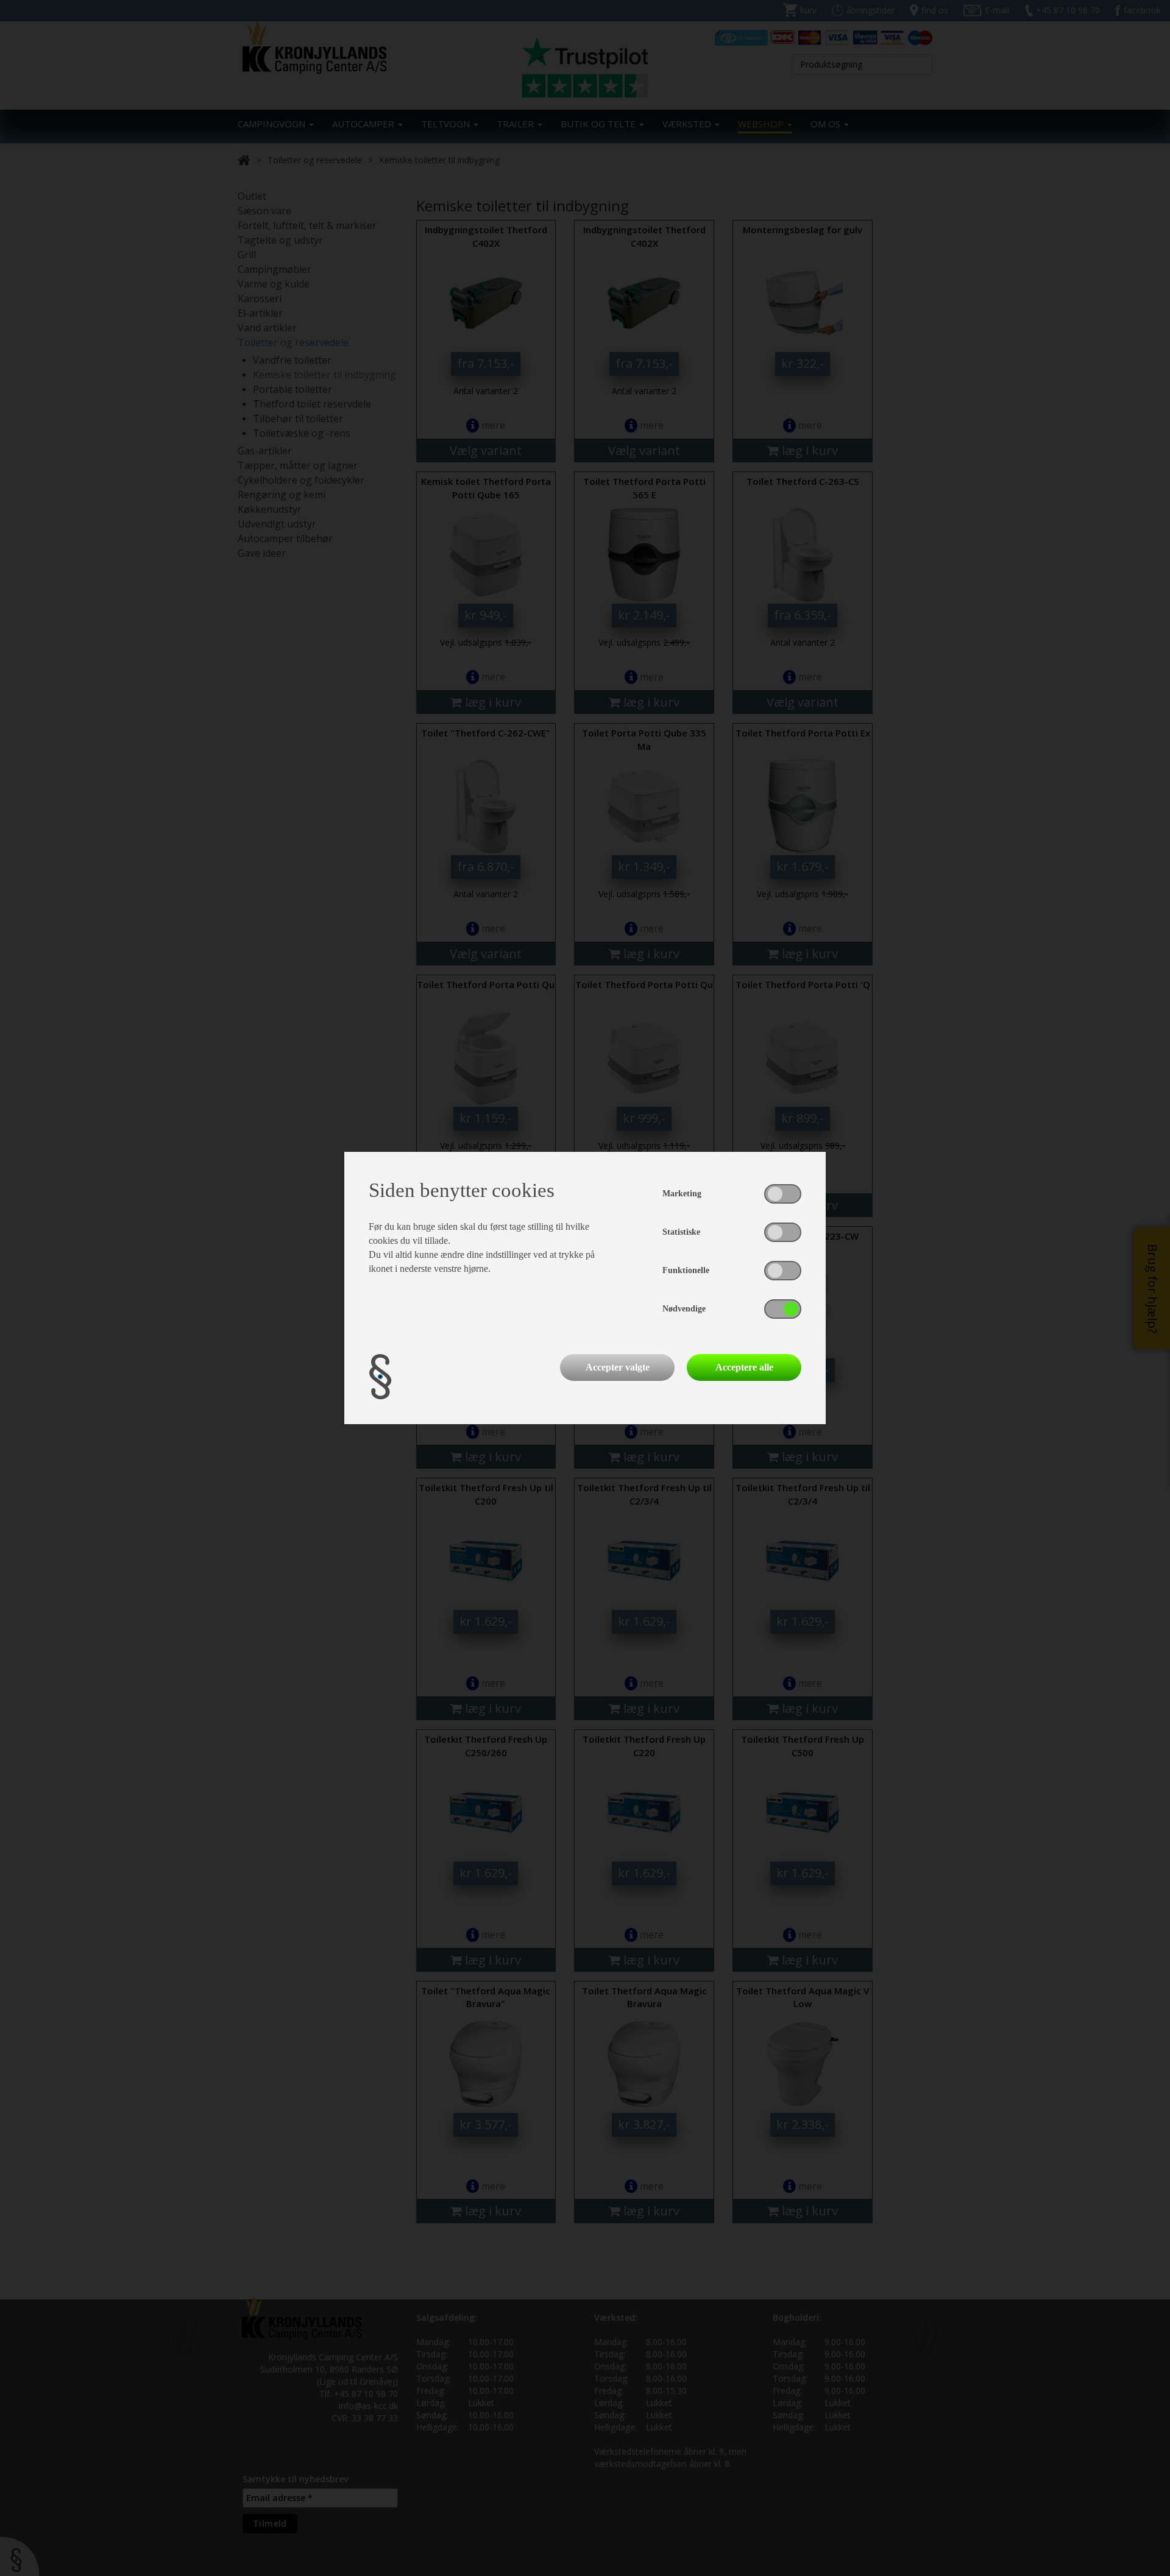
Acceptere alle (744, 1367)
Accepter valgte (618, 1367)
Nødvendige (684, 1309)
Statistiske (681, 1232)
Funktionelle (686, 1270)
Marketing (682, 1194)
